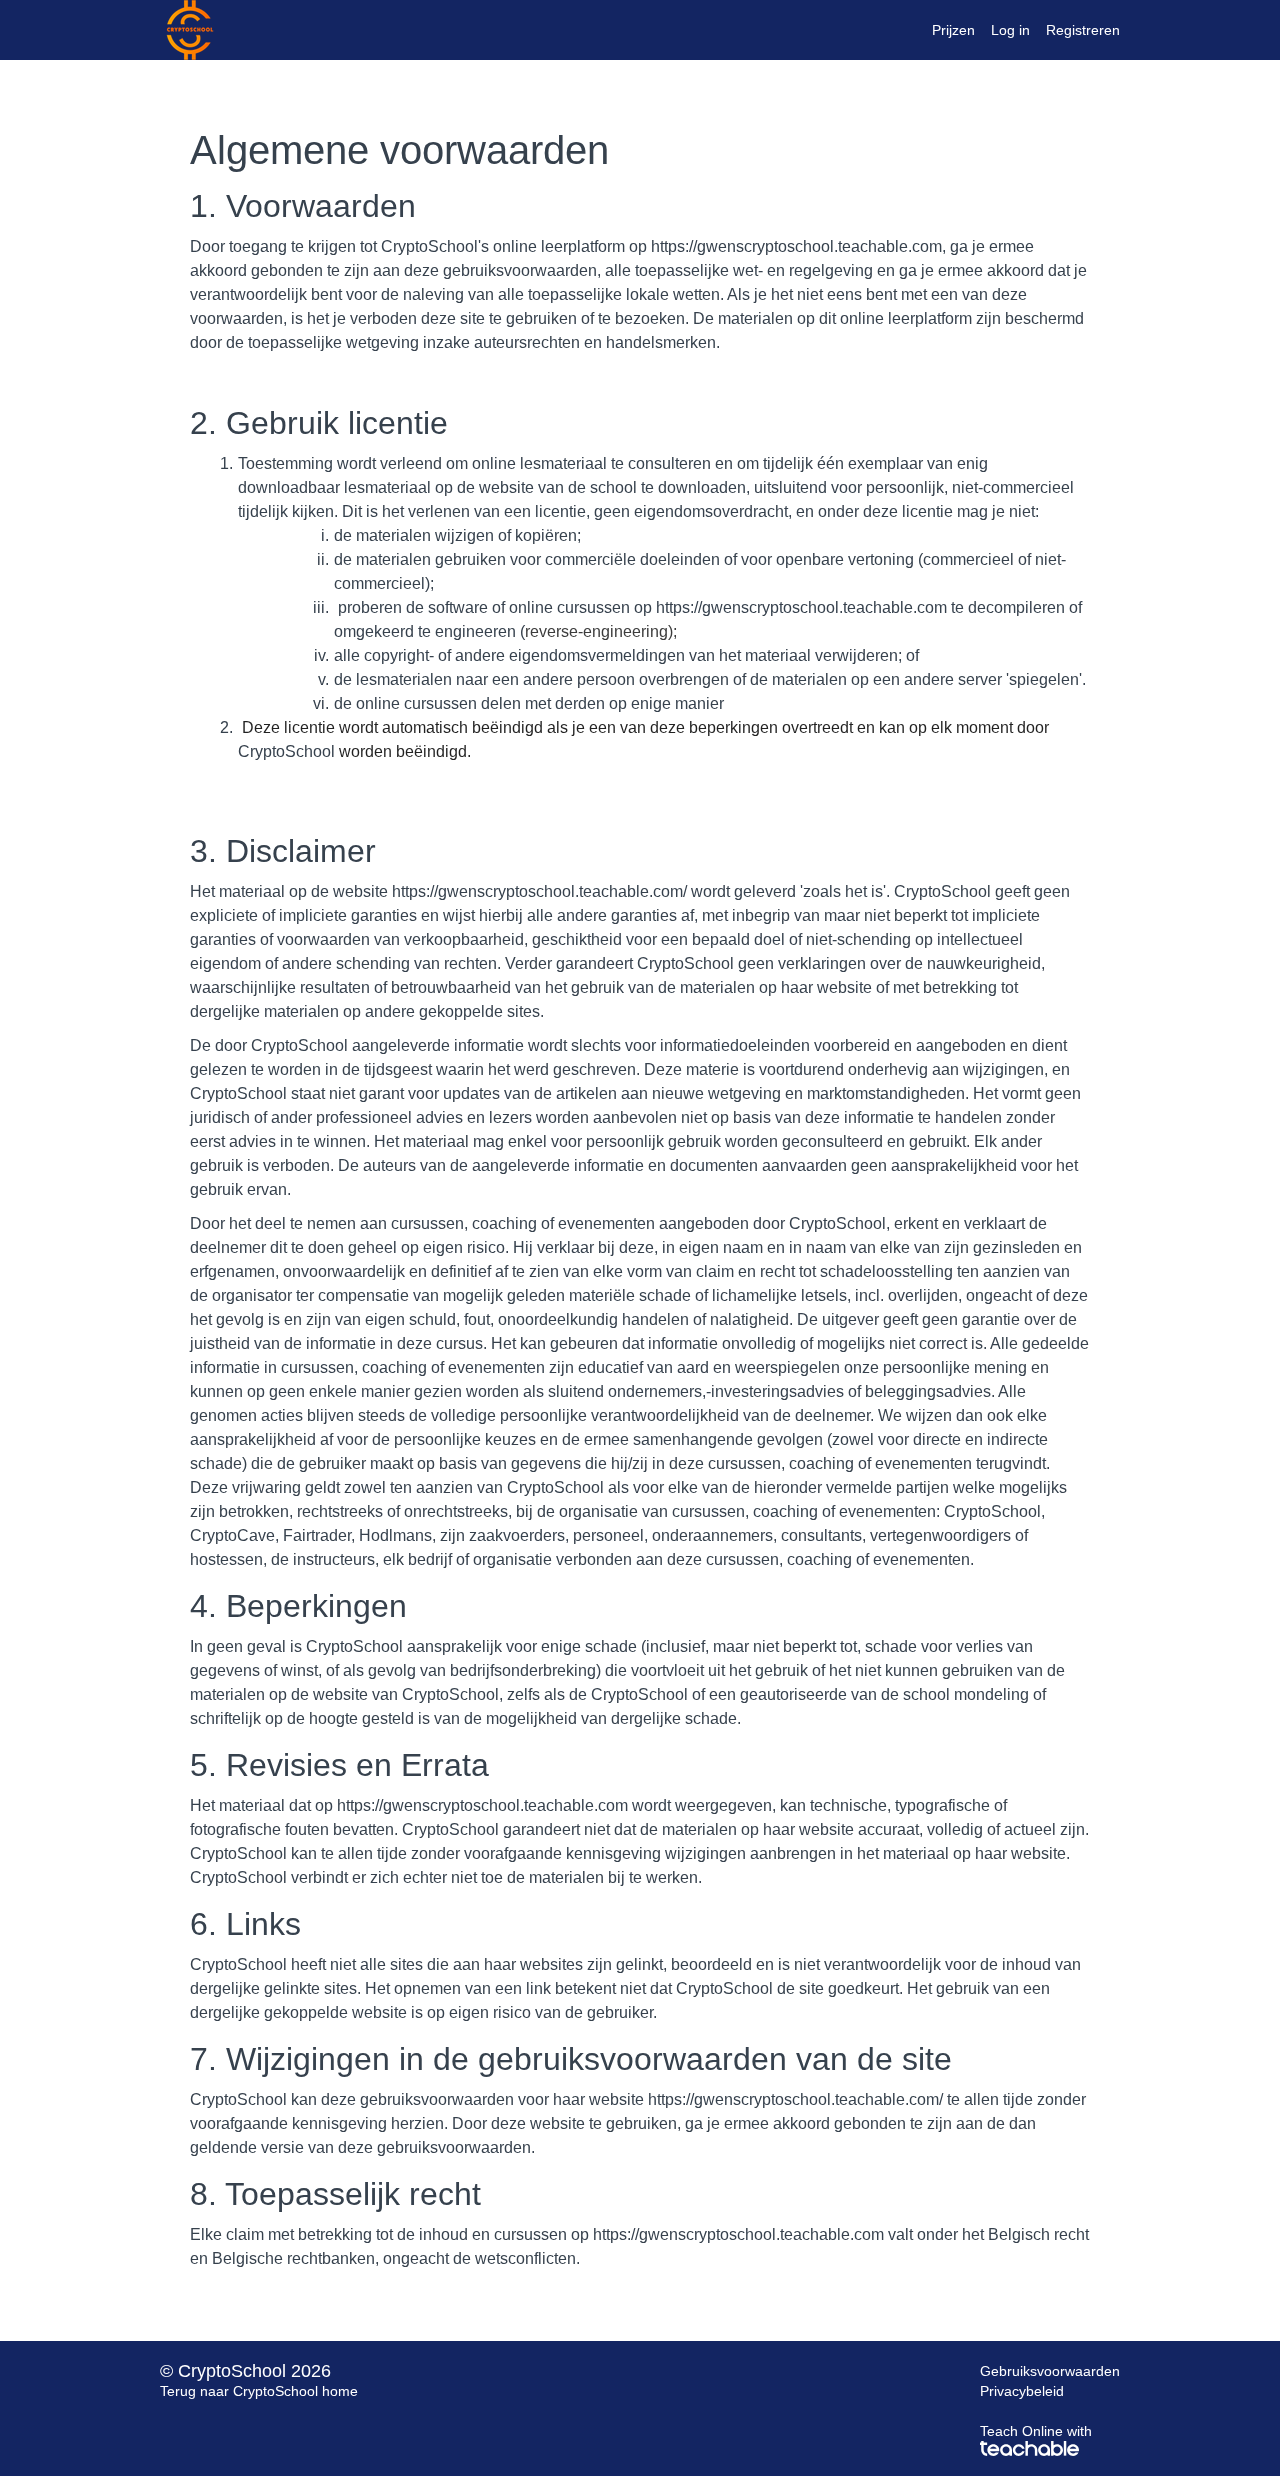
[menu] (1018, 30)
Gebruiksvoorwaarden (1050, 2371)
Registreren (1083, 30)
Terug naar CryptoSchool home (259, 2391)
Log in (1010, 30)
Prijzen (953, 30)
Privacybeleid (1022, 2391)
